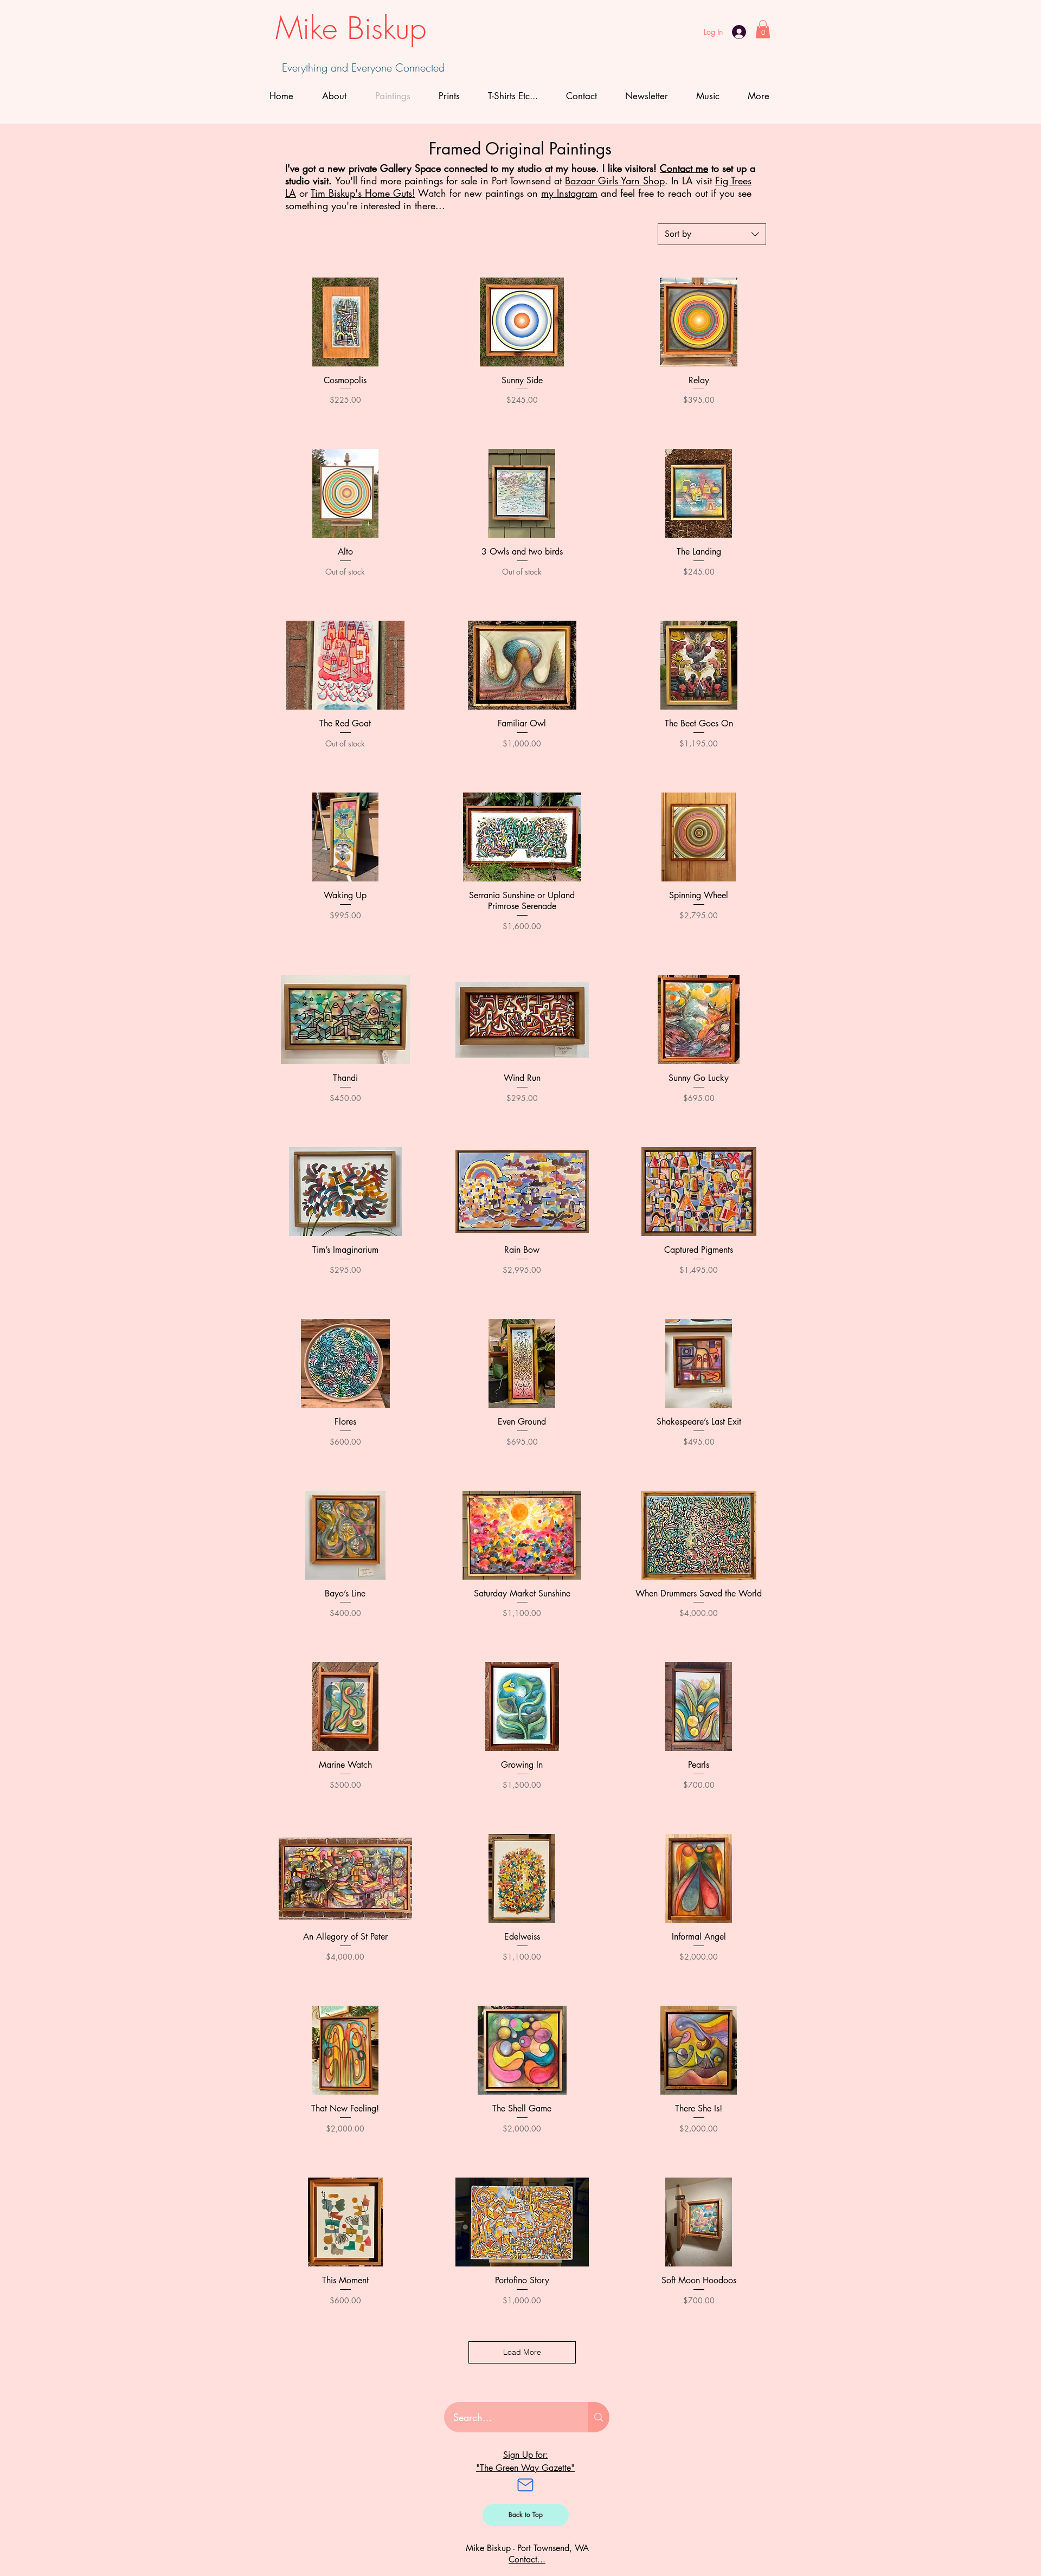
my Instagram (569, 193)
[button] (763, 29)
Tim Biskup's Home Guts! (363, 193)
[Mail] (525, 2485)
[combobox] (712, 234)
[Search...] (599, 2417)
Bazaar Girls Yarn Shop (615, 181)
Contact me (684, 168)
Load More (522, 2352)
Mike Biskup (351, 28)
